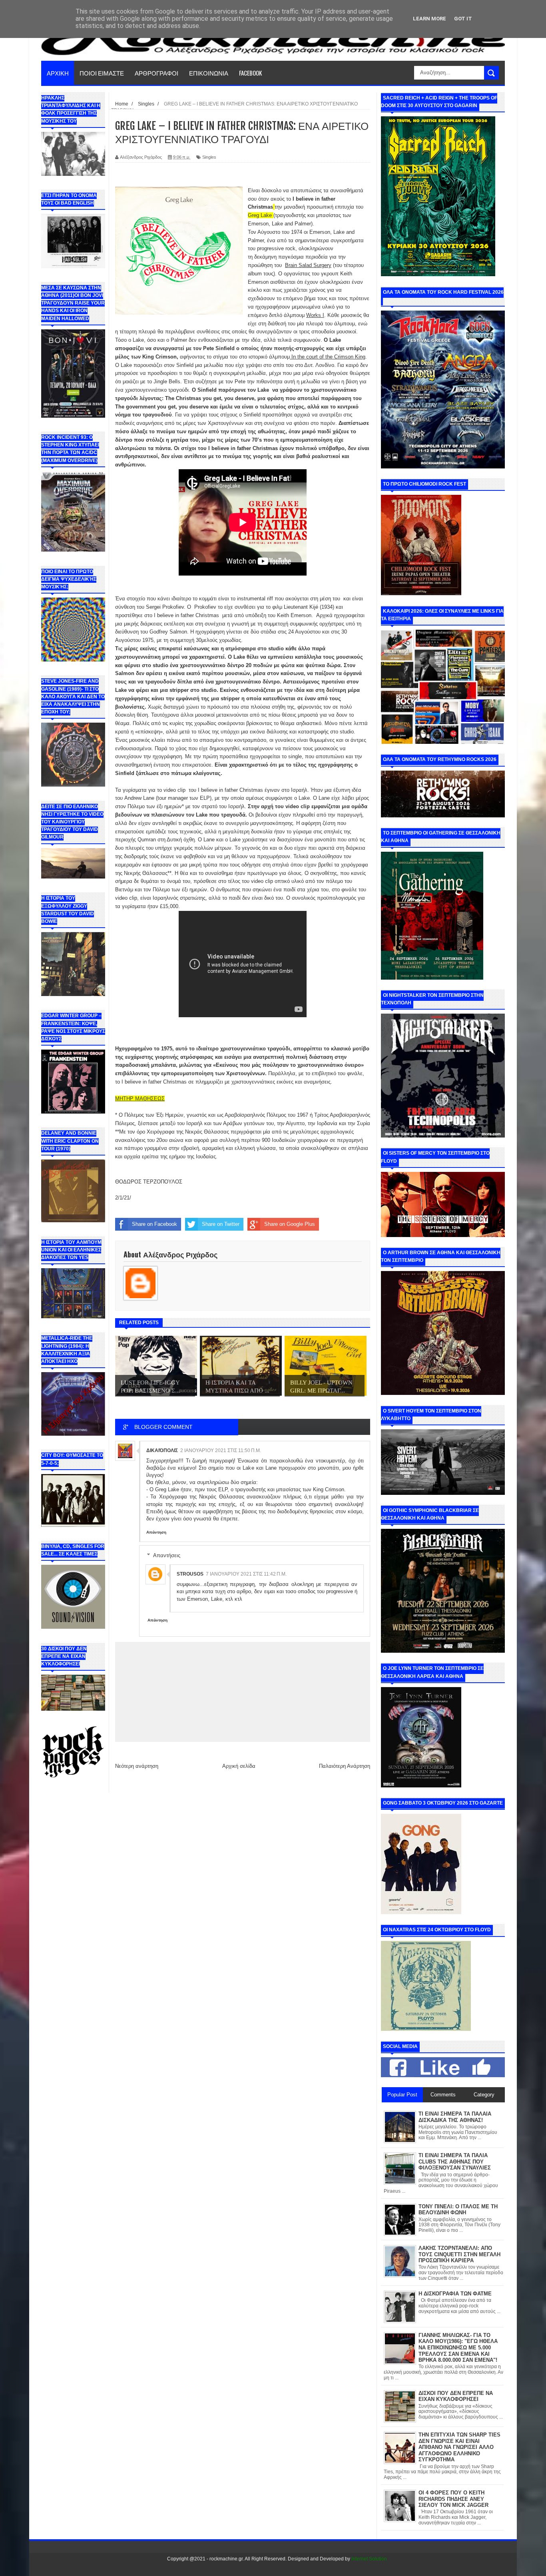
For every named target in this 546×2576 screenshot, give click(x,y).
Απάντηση (156, 1532)
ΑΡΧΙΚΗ (58, 73)
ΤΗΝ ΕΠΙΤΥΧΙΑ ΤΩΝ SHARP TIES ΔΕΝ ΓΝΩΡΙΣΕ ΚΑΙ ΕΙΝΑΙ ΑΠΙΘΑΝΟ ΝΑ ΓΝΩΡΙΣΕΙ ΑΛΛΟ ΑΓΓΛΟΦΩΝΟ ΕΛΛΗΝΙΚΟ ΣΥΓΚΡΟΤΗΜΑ (459, 2447)
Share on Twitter (221, 1224)
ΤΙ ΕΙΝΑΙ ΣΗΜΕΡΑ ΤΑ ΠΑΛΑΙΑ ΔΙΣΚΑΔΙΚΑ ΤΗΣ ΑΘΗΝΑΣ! (455, 2117)
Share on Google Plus (290, 1224)
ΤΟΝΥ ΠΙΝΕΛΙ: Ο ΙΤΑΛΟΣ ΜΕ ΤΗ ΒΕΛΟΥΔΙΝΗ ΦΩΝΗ (458, 2210)
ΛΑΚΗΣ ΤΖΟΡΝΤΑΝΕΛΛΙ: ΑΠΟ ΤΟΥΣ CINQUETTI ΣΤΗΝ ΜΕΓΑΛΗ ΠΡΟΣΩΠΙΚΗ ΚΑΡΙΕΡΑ (459, 2254)
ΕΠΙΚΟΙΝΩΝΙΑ (209, 73)
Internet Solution (369, 2559)
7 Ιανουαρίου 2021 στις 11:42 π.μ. (246, 1574)
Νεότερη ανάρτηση (137, 1766)
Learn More (429, 19)
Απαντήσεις (167, 1555)
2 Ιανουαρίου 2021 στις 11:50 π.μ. (221, 1450)
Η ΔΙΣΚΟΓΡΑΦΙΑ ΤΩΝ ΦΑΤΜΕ (455, 2294)
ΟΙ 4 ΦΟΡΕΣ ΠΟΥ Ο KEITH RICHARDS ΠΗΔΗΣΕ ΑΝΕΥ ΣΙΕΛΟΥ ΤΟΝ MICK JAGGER (453, 2499)
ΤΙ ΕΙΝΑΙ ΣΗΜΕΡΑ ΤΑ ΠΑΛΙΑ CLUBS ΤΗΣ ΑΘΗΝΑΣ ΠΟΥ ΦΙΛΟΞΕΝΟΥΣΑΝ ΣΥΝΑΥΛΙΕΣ (455, 2162)
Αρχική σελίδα (239, 1766)
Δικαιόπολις (162, 1450)
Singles (209, 157)
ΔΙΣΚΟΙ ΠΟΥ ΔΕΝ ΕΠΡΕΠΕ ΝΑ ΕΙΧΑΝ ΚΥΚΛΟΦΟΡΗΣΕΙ (456, 2396)
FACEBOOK (250, 73)
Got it (463, 19)
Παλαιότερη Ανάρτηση (345, 1766)
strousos (190, 1574)
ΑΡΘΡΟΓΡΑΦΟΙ (156, 73)
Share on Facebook (154, 1224)
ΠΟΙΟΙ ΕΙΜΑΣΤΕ (102, 73)
